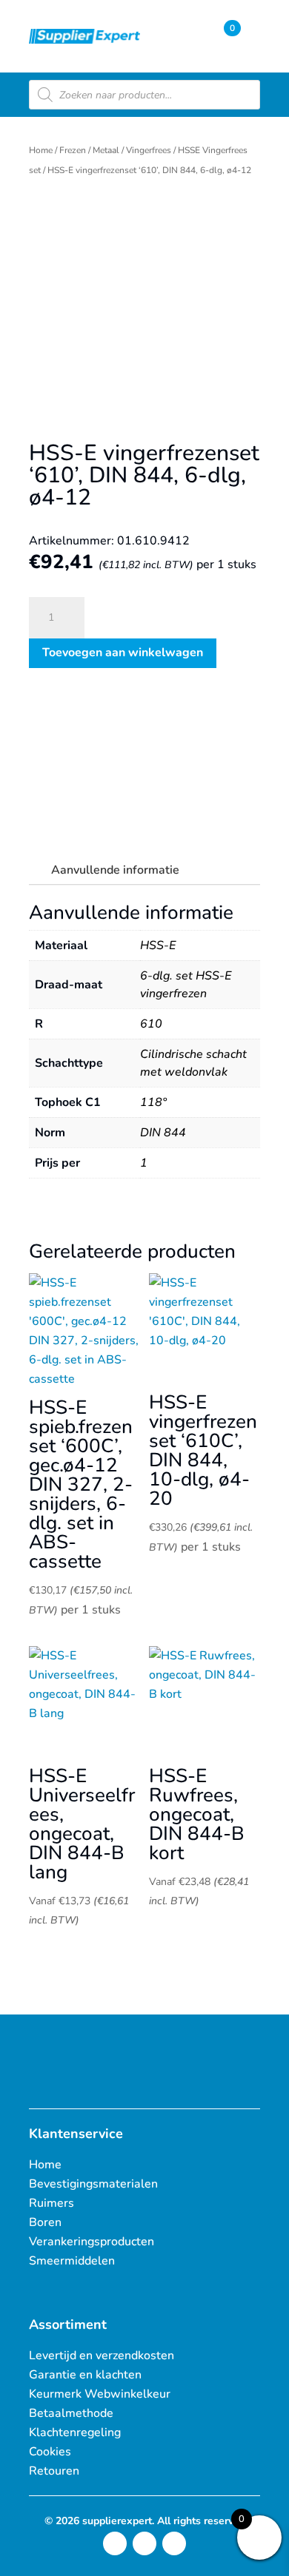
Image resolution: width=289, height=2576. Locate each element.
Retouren (54, 2471)
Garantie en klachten (85, 2375)
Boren (45, 2222)
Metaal (106, 150)
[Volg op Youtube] (174, 2543)
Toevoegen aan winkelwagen (123, 653)
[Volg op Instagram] (115, 2543)
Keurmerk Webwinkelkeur (100, 2394)
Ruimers (52, 2203)
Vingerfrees (149, 150)
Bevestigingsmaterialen (93, 2184)
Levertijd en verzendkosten (102, 2356)
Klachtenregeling (75, 2432)
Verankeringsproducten (92, 2242)
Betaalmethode (71, 2413)
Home (41, 150)
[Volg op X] (144, 2543)
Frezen (73, 150)
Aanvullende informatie (115, 870)
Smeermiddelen (72, 2261)
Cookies (50, 2452)
